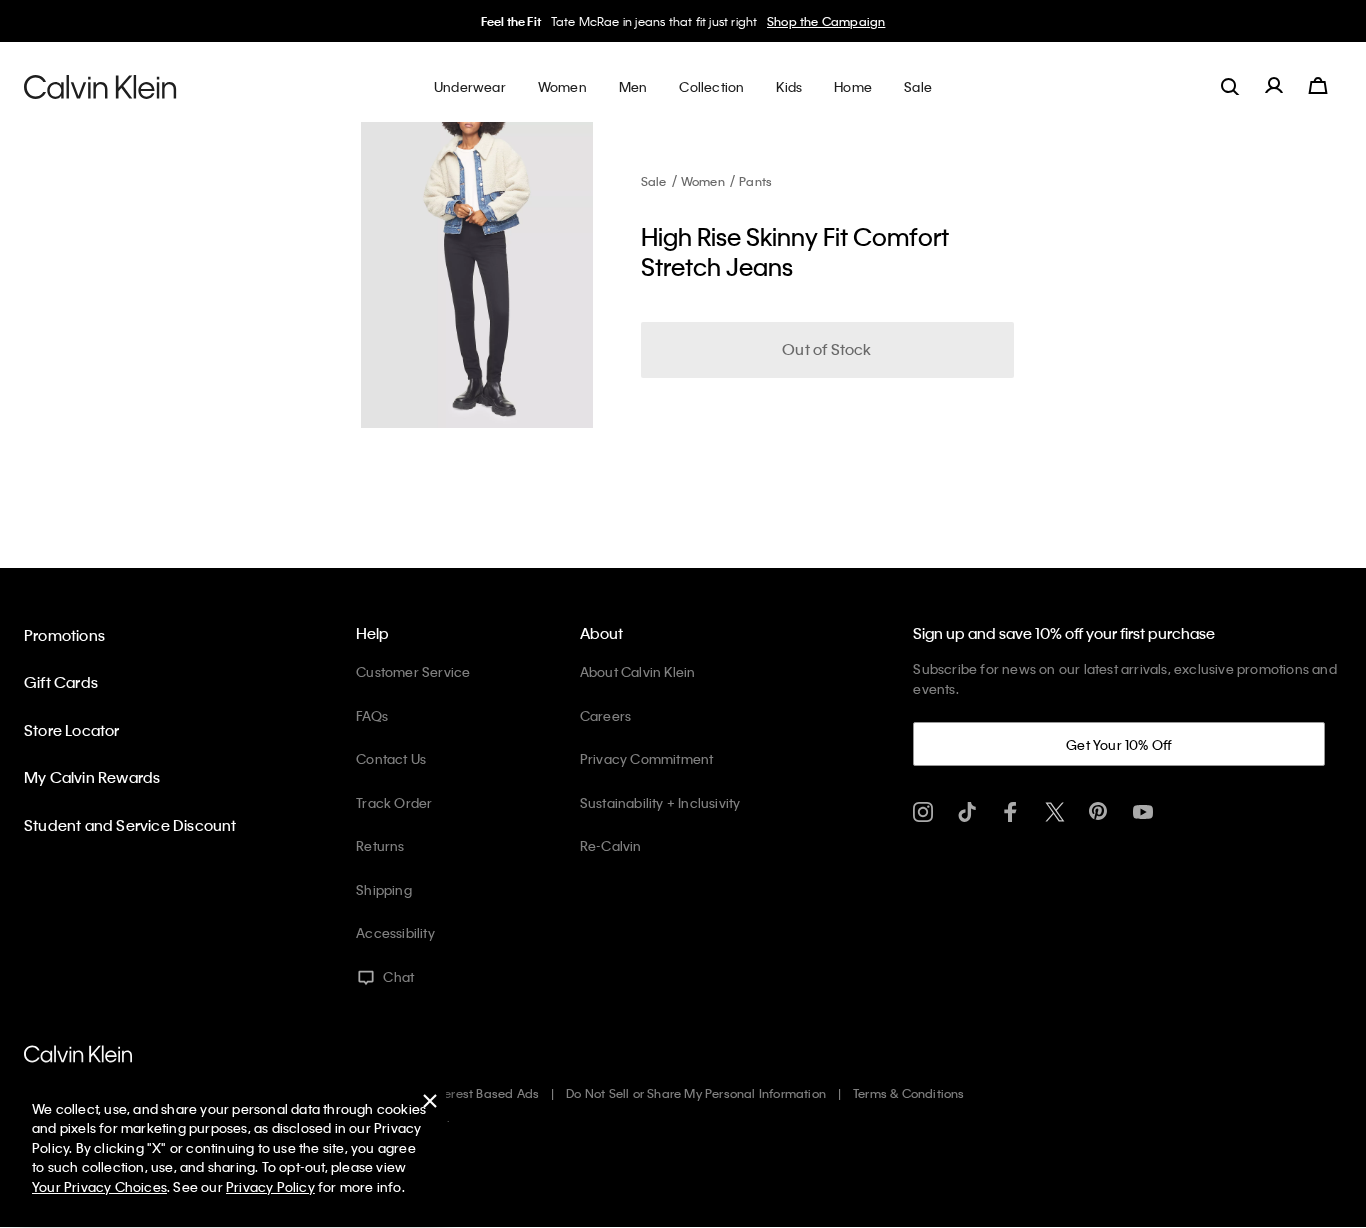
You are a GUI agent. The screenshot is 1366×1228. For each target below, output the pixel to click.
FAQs (372, 715)
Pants (755, 181)
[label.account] (1274, 86)
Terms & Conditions (909, 1093)
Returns (380, 845)
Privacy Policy (270, 1186)
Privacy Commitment (647, 758)
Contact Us (391, 758)
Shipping (384, 889)
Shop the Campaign (826, 21)
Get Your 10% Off (1119, 744)
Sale (654, 181)
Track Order (394, 802)
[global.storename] (100, 86)
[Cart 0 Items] (1318, 86)
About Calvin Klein (638, 671)
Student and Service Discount (130, 825)
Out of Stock (826, 349)
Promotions (64, 635)
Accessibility (395, 932)
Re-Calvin (611, 845)
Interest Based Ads (485, 1093)
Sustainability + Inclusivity (660, 802)
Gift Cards (61, 682)
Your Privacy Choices (99, 1186)
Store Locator (72, 730)
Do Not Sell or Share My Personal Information (696, 1093)
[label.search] (1230, 86)
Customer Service (413, 671)
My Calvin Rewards (92, 777)
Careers (605, 715)
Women (703, 181)
